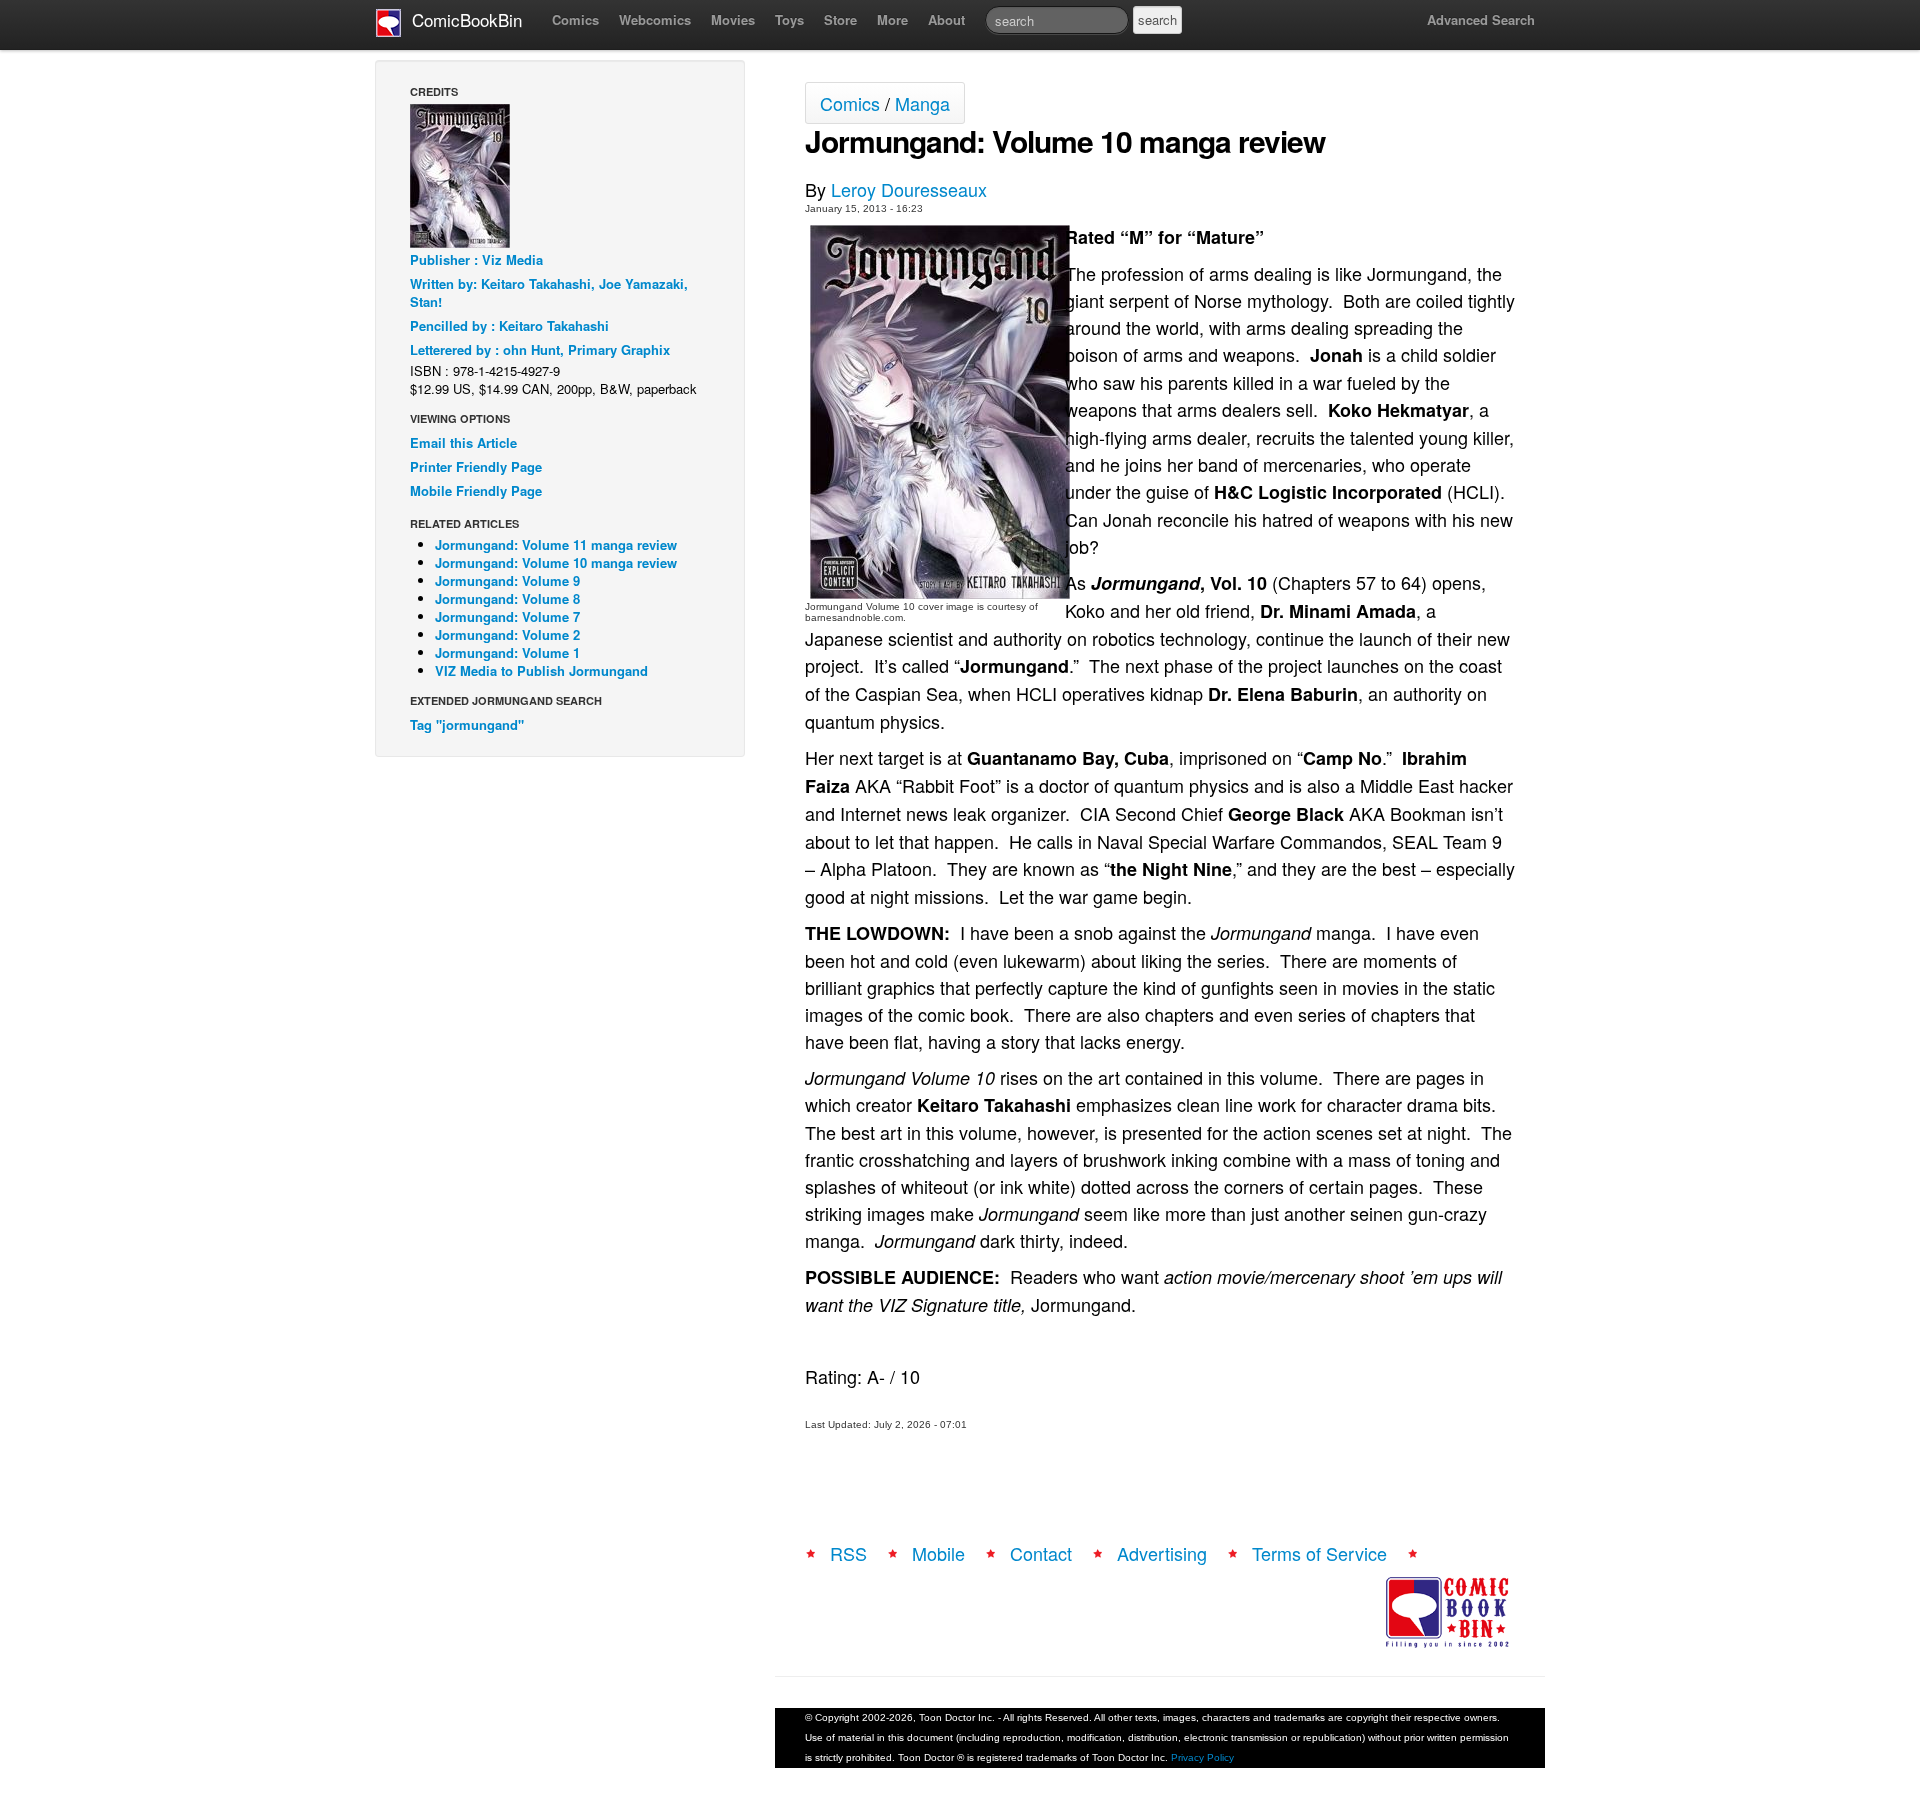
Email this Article (463, 442)
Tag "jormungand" (467, 724)
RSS (848, 1553)
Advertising (1162, 1553)
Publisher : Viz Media (476, 259)
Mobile (938, 1553)
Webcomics (655, 19)
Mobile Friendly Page (476, 490)
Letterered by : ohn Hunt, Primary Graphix (540, 349)
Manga (922, 103)
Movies (733, 19)
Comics (575, 19)
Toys (789, 19)
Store (840, 19)
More (892, 19)
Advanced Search (1481, 19)
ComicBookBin (462, 19)
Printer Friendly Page (476, 466)
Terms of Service (1319, 1553)
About (946, 19)
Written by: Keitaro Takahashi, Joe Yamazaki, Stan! (549, 292)
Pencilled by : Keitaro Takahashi (509, 325)
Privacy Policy (1202, 1757)
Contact (1041, 1553)
